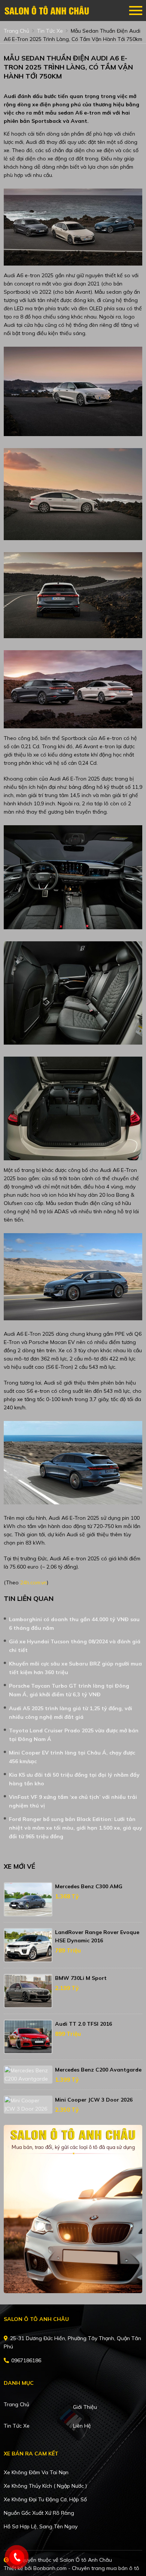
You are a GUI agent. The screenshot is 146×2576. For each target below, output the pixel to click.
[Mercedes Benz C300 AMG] (28, 1899)
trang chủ (16, 31)
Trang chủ (16, 2404)
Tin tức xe (17, 2426)
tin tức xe (50, 31)
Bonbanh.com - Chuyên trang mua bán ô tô (86, 2568)
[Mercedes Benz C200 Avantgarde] (28, 2075)
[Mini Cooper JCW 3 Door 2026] (28, 2105)
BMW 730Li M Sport (81, 1978)
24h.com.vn (34, 1582)
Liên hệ (82, 2426)
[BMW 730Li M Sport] (28, 1991)
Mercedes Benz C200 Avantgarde (98, 2070)
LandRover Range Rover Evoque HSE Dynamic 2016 (97, 1936)
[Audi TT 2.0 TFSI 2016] (28, 2037)
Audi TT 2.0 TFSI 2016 (83, 2024)
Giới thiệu (85, 2407)
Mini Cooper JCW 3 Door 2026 (94, 2100)
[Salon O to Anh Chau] (47, 11)
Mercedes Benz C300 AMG (89, 1886)
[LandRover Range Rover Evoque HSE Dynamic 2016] (28, 1945)
